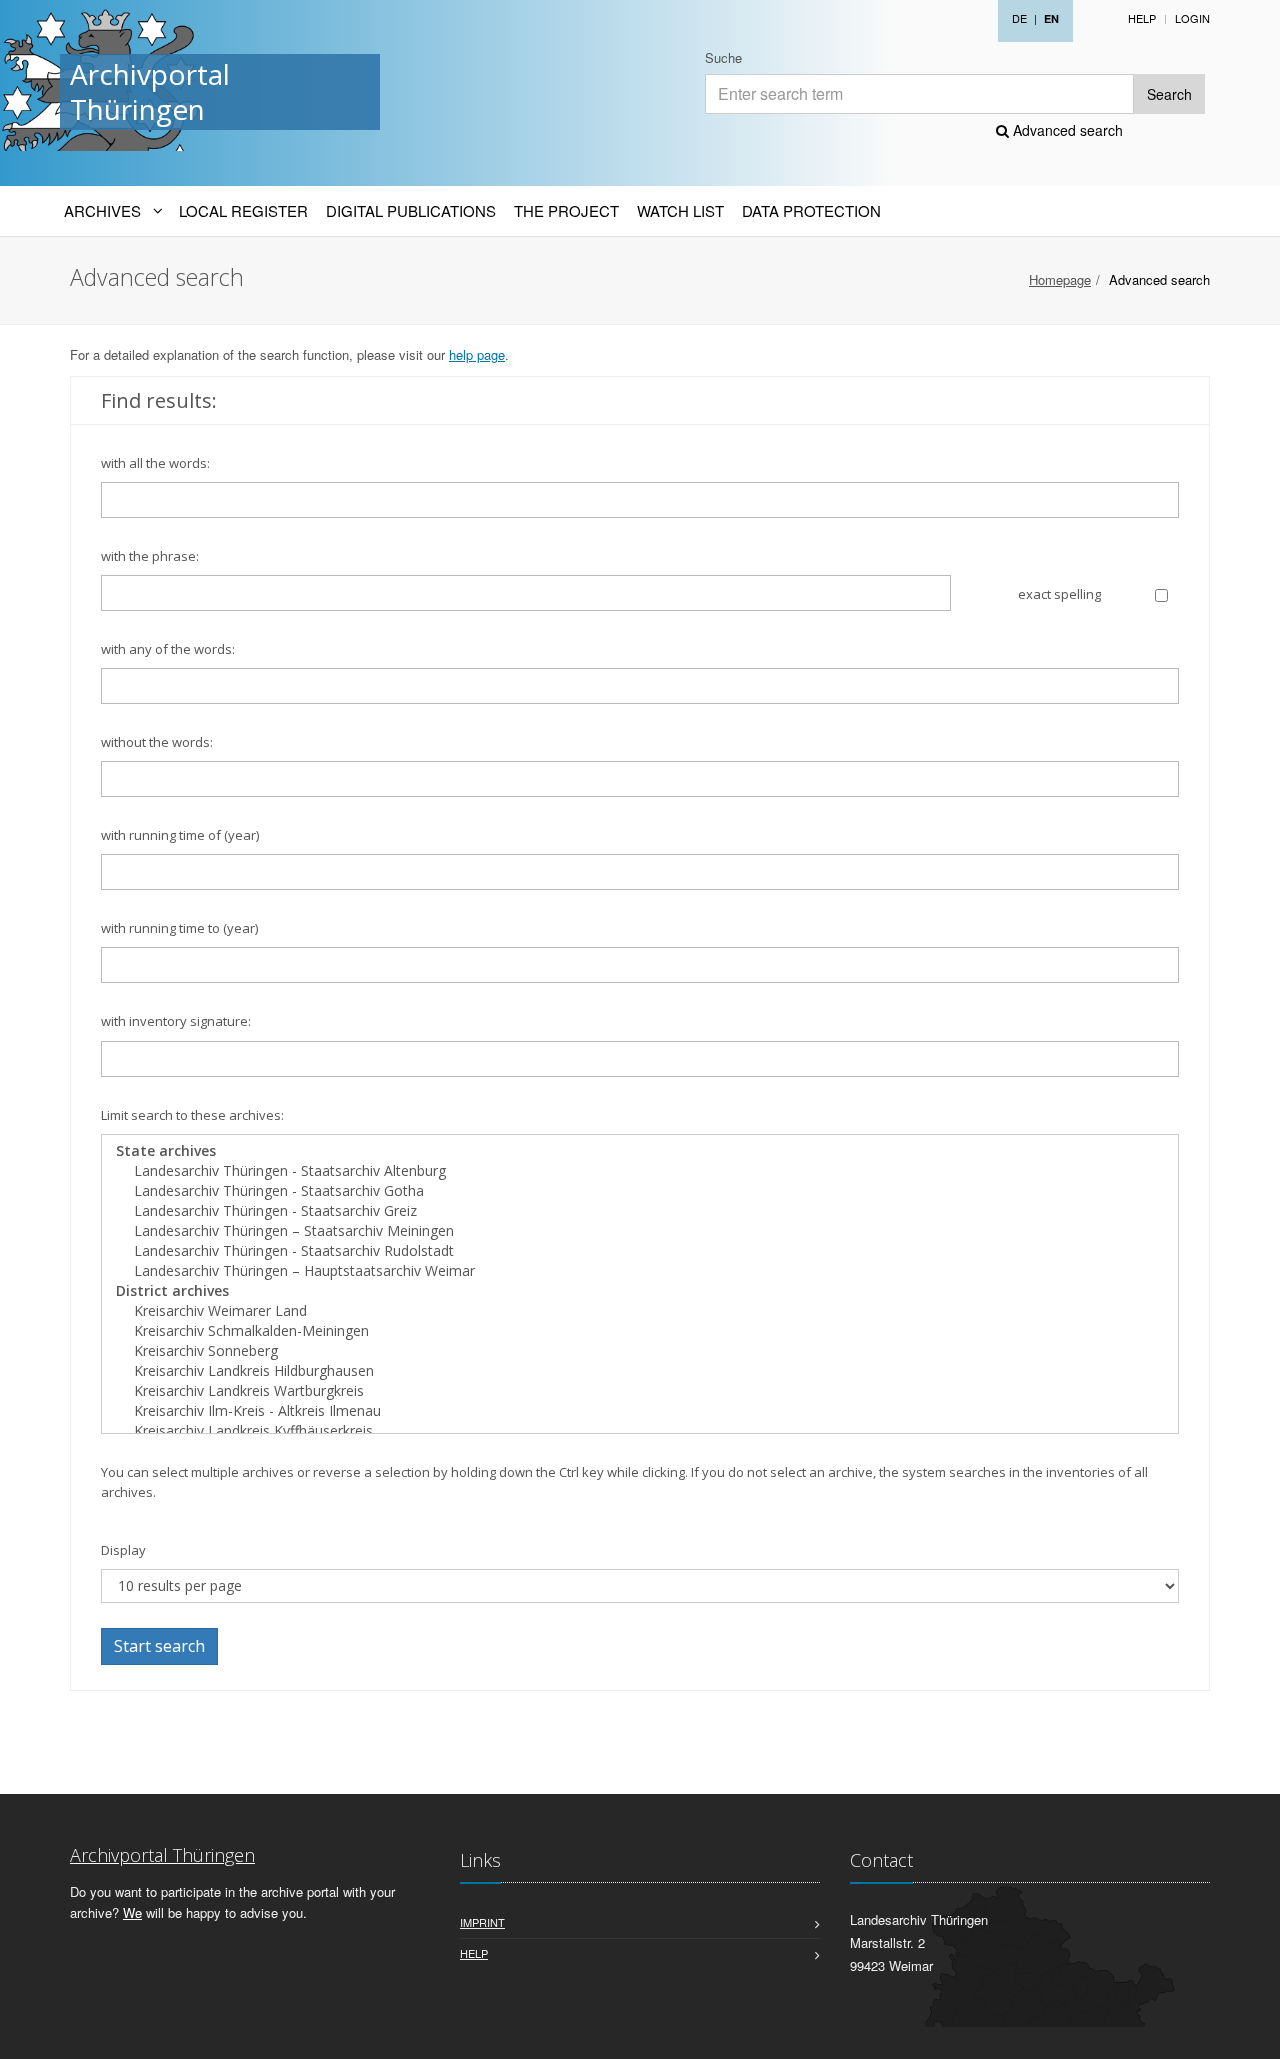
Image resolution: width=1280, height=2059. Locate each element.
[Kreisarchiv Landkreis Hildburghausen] (640, 1371)
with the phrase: (150, 556)
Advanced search (1066, 130)
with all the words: (155, 463)
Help (1142, 18)
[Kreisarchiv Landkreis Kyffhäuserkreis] (640, 1431)
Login (1192, 18)
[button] (1251, 2033)
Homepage (1060, 279)
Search (1169, 94)
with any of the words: (168, 649)
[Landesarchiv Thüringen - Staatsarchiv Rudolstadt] (640, 1251)
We (132, 1912)
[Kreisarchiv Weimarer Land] (640, 1311)
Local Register (243, 210)
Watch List (680, 210)
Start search (159, 1646)
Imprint (482, 1922)
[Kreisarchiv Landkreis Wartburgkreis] (640, 1391)
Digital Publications (411, 210)
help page (477, 354)
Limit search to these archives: (192, 1115)
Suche (723, 57)
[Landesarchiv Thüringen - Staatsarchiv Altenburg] (640, 1171)
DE (1019, 18)
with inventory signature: (176, 1021)
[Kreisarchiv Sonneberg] (640, 1351)
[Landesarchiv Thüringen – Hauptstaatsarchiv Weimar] (640, 1271)
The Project (566, 210)
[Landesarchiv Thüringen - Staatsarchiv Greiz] (640, 1211)
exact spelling (1059, 594)
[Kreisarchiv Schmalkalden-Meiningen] (640, 1331)
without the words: (157, 742)
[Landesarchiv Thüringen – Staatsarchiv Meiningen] (640, 1231)
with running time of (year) (180, 835)
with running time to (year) (179, 928)
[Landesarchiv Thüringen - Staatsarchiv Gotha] (640, 1191)
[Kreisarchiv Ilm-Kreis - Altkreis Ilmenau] (640, 1411)
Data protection (811, 210)
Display (123, 1550)
